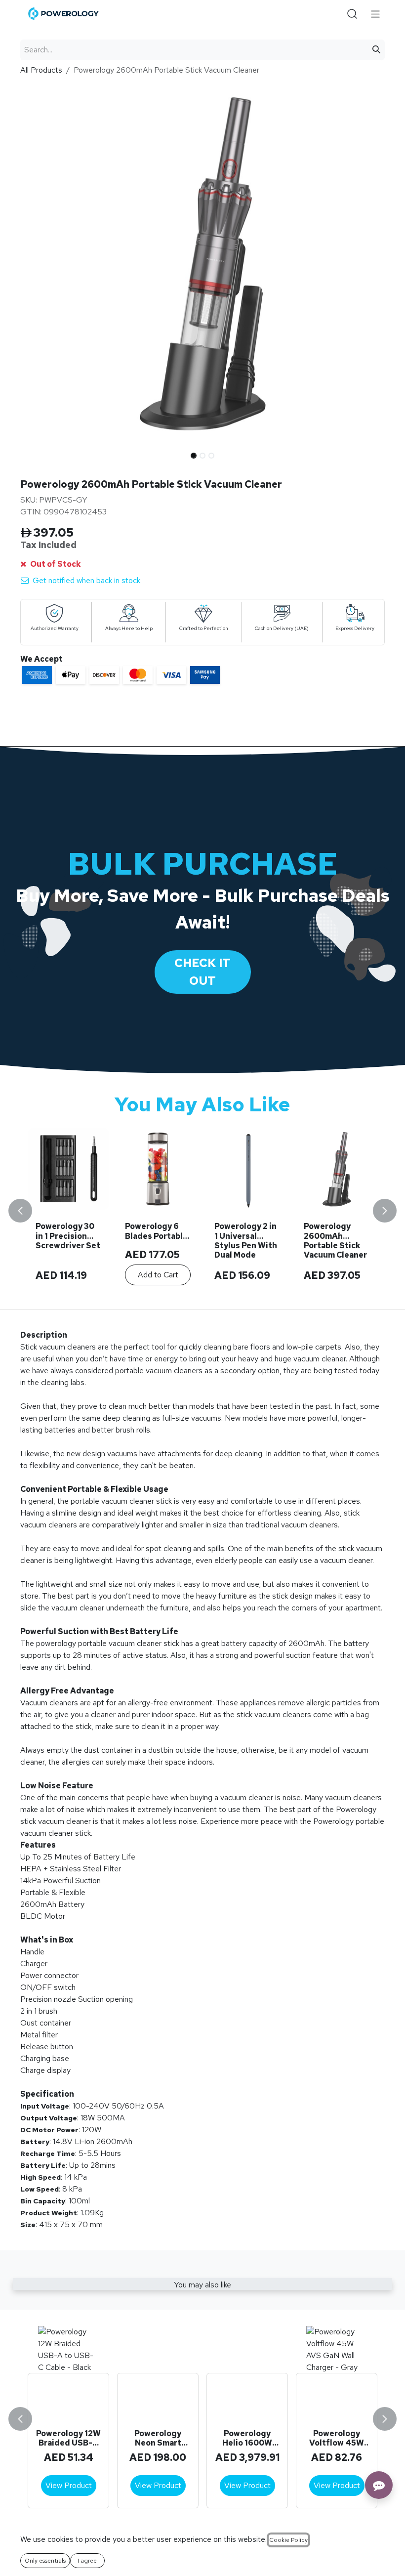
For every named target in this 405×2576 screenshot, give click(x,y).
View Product (69, 2485)
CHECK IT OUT (202, 972)
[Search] (376, 50)
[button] (39, 453)
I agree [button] (87, 2561)
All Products (41, 70)
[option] (202, 1210)
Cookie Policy (288, 2540)
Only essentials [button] (45, 2561)
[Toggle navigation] (376, 14)
